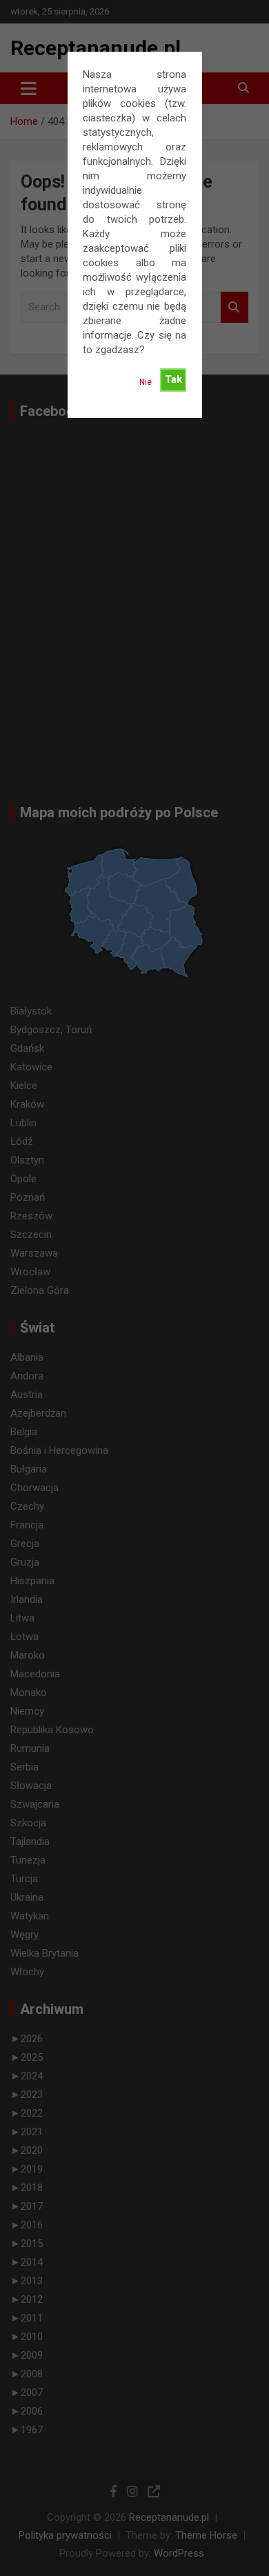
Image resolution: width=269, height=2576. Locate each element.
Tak (173, 379)
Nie (146, 382)
